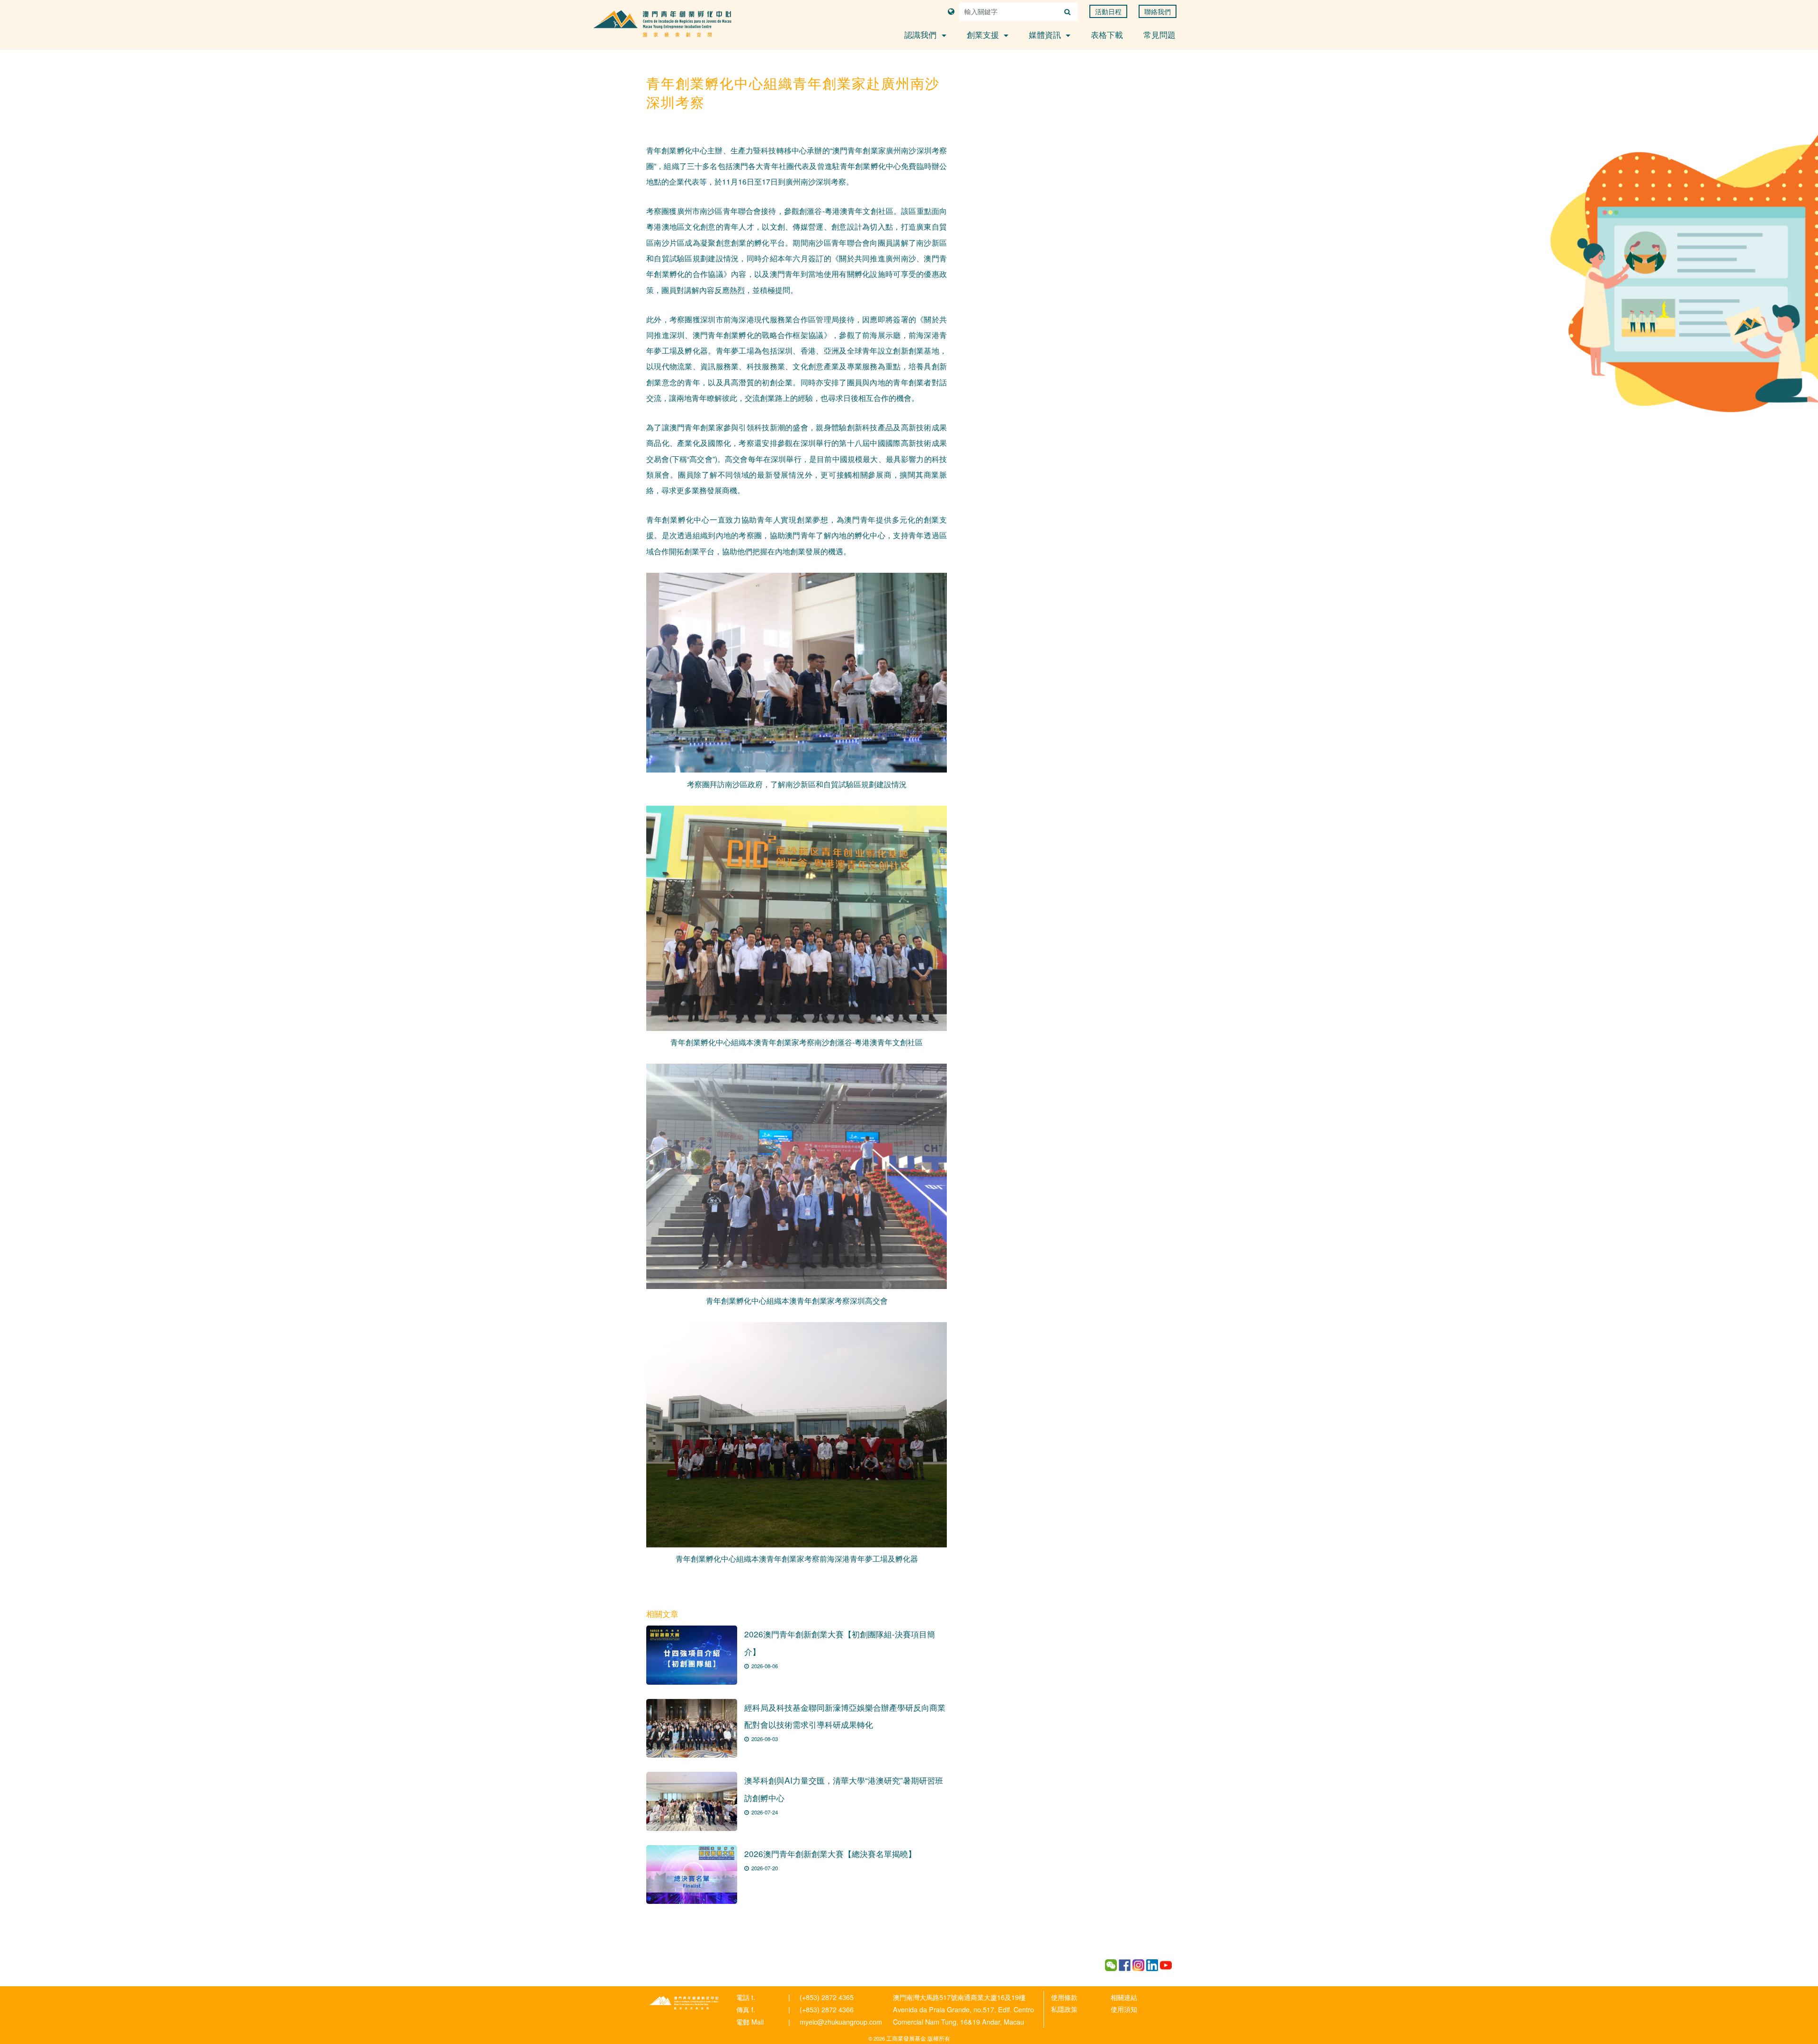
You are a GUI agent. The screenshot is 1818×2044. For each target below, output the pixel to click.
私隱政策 (1064, 2009)
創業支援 (984, 34)
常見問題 (1159, 34)
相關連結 (1124, 1997)
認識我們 (922, 34)
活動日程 (1108, 11)
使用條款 (1064, 1997)
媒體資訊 (1046, 34)
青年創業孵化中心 (684, 2003)
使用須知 (1124, 2009)
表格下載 (1107, 34)
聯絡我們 (1158, 11)
